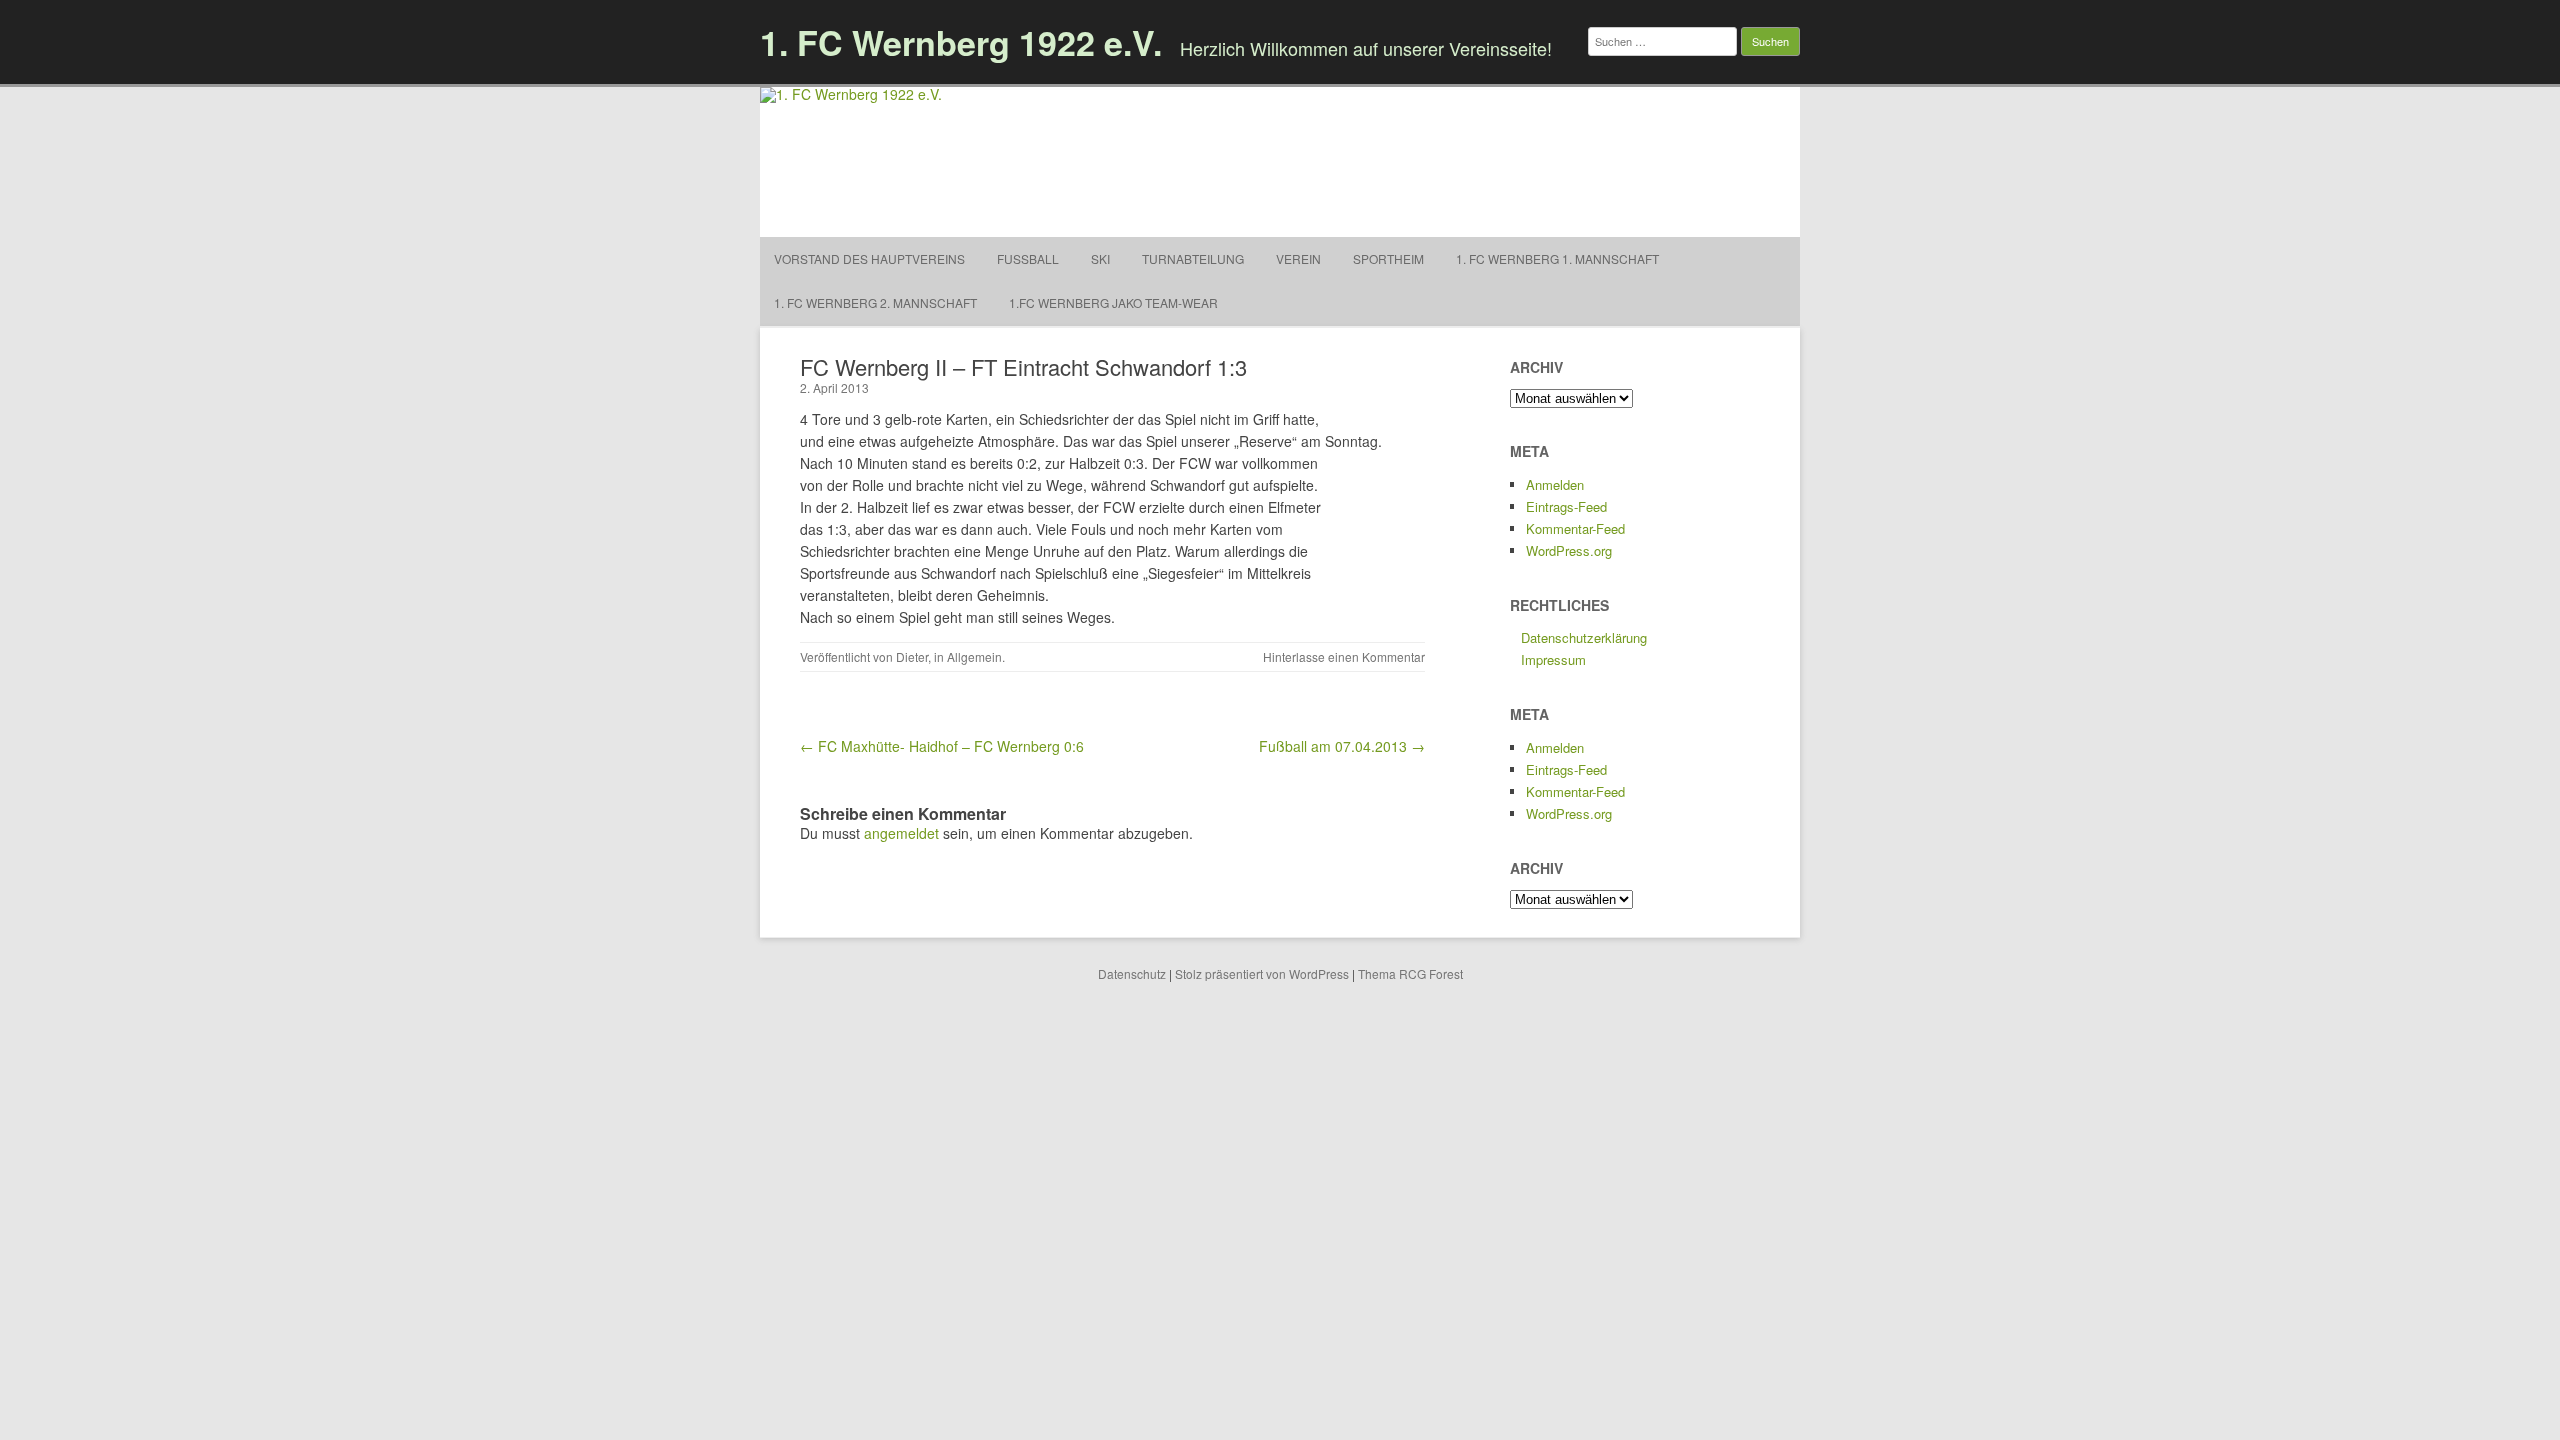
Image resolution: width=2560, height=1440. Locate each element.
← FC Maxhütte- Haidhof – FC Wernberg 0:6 (942, 746)
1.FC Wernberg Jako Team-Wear (1113, 302)
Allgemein (974, 656)
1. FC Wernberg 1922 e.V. (961, 42)
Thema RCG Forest (1410, 973)
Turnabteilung (1193, 258)
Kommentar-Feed (1575, 528)
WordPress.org (1569, 550)
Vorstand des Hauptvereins (869, 258)
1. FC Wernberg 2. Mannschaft (875, 302)
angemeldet (901, 833)
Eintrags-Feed (1566, 506)
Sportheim (1388, 258)
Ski (1100, 258)
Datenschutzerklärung (1584, 637)
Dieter (912, 656)
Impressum (1553, 659)
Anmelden (1555, 484)
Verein (1298, 258)
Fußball (1028, 258)
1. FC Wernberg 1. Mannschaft (1557, 258)
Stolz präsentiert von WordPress (1262, 973)
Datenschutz (1132, 973)
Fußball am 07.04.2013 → (1342, 746)
